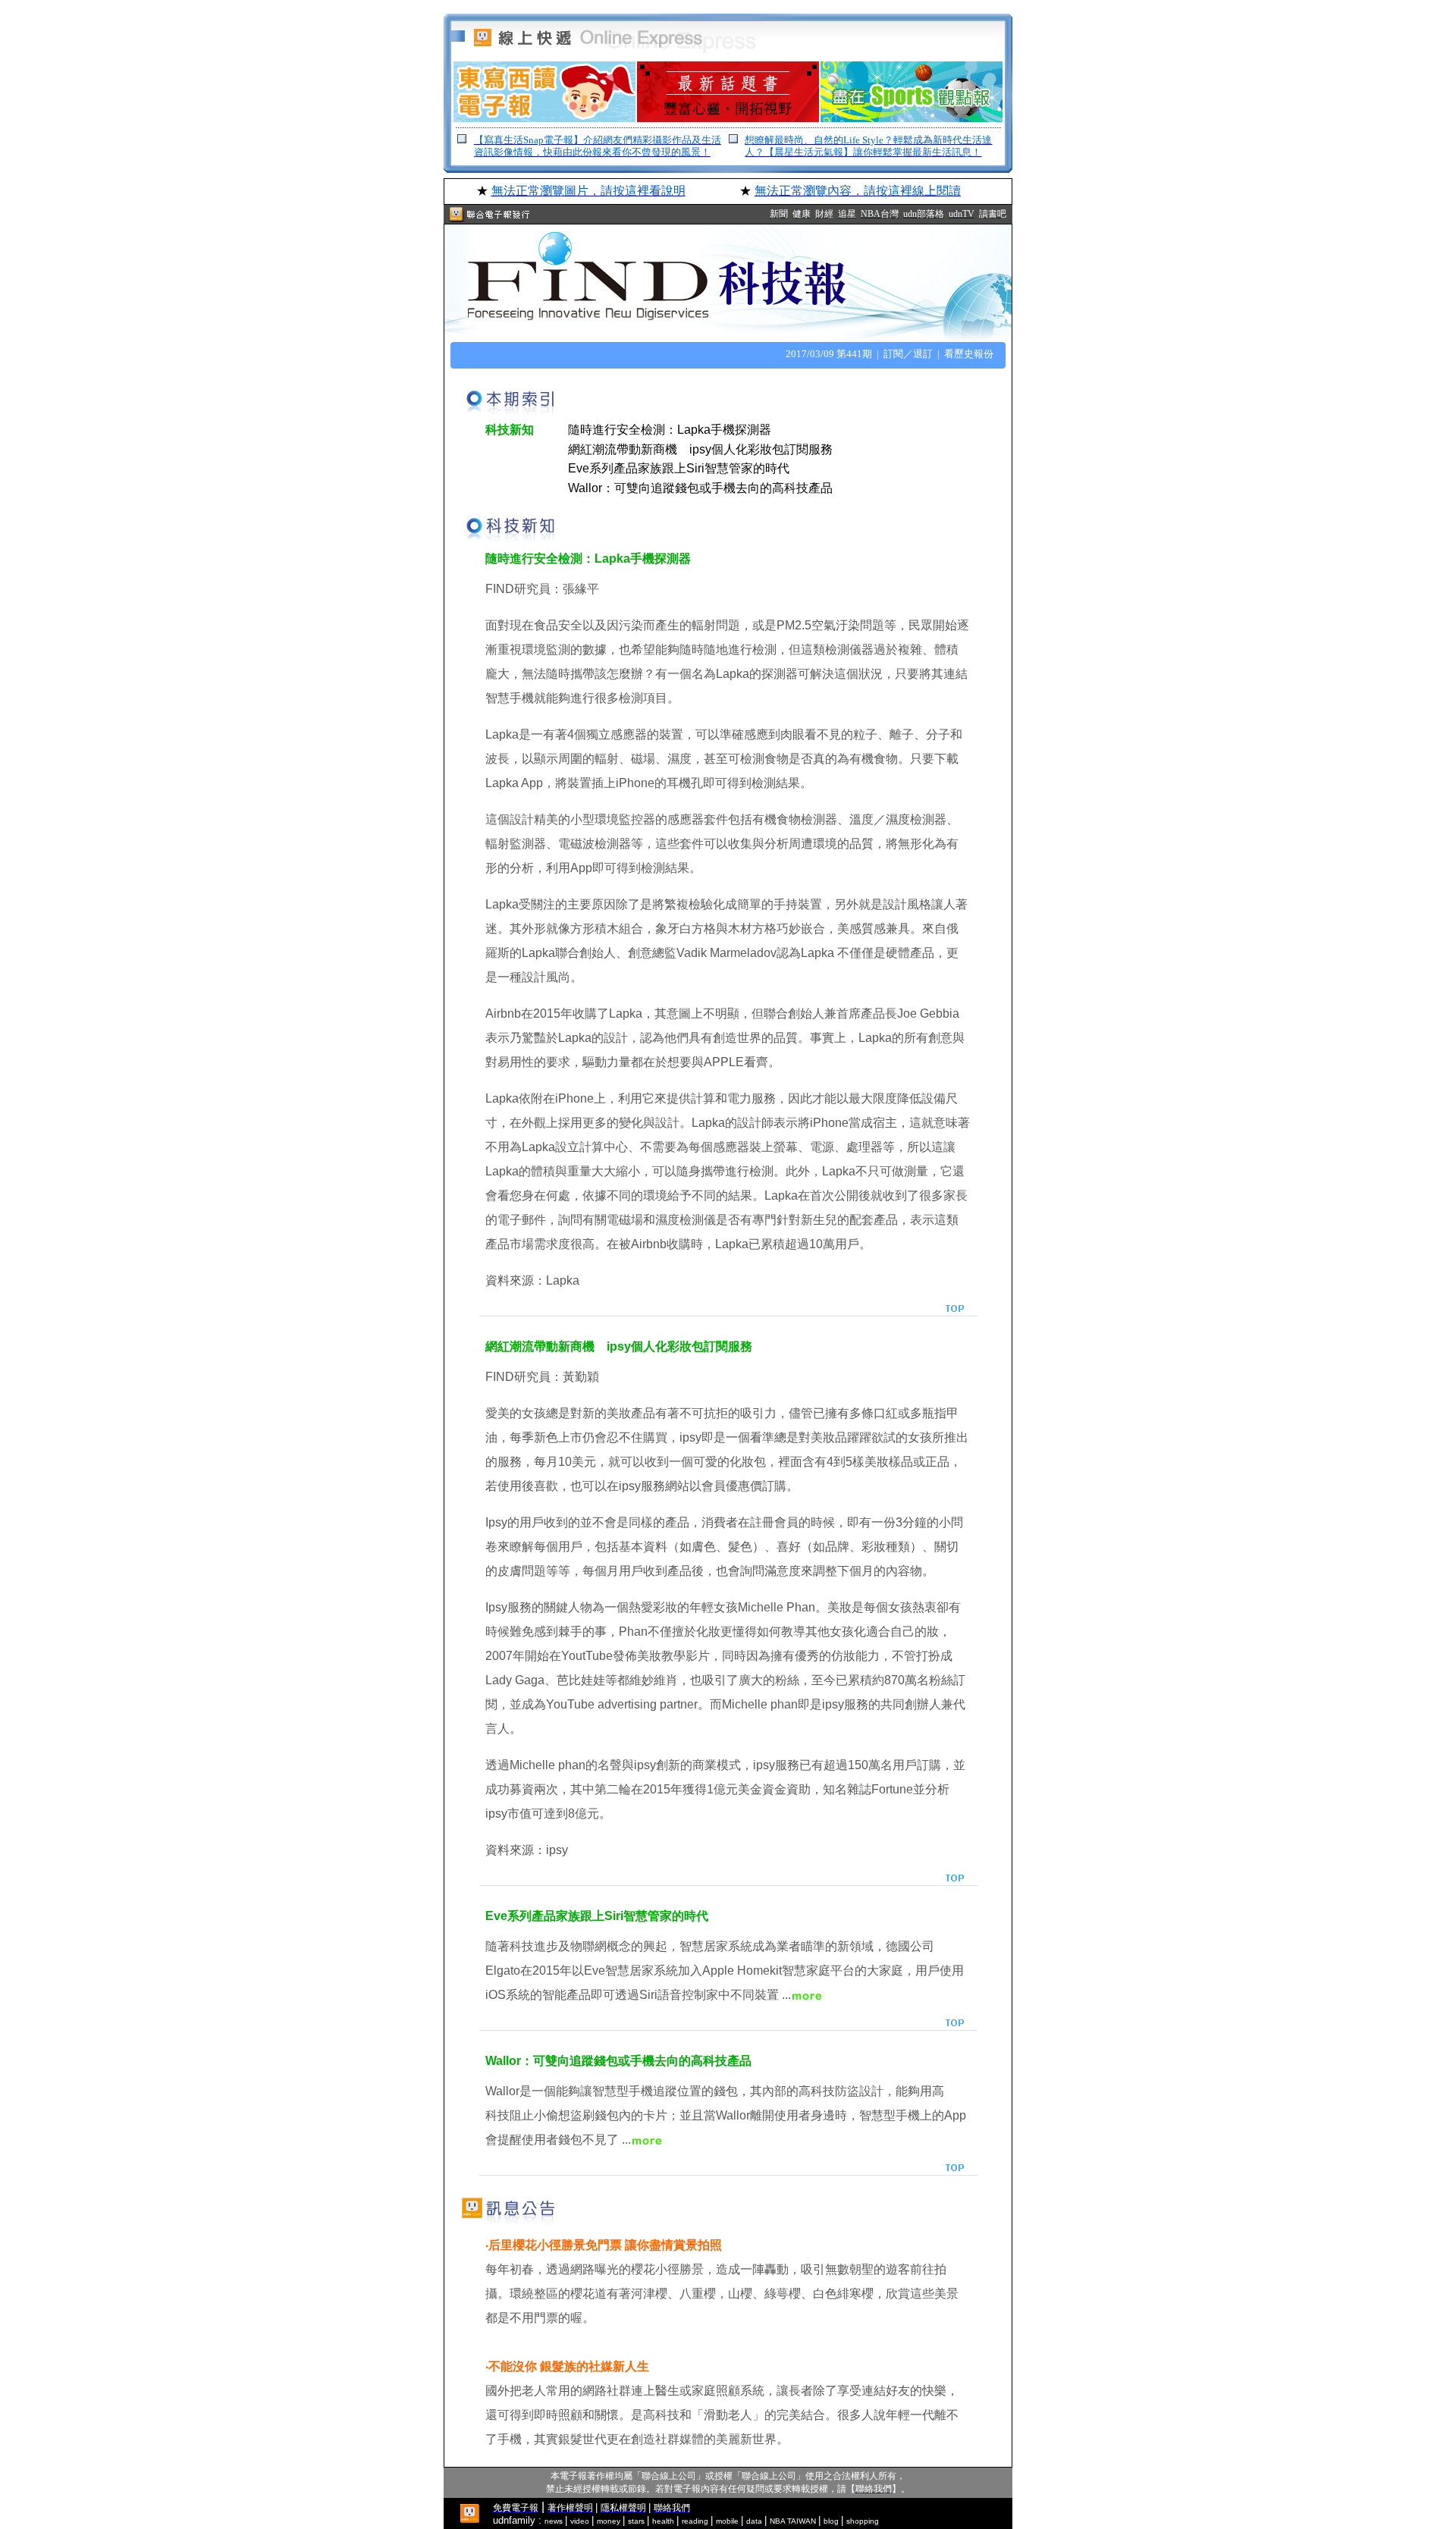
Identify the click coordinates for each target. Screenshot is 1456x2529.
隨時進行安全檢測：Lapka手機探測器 (670, 430)
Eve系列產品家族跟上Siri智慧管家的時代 (679, 468)
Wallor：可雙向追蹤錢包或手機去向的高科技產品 (700, 488)
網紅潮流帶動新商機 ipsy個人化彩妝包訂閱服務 (700, 449)
